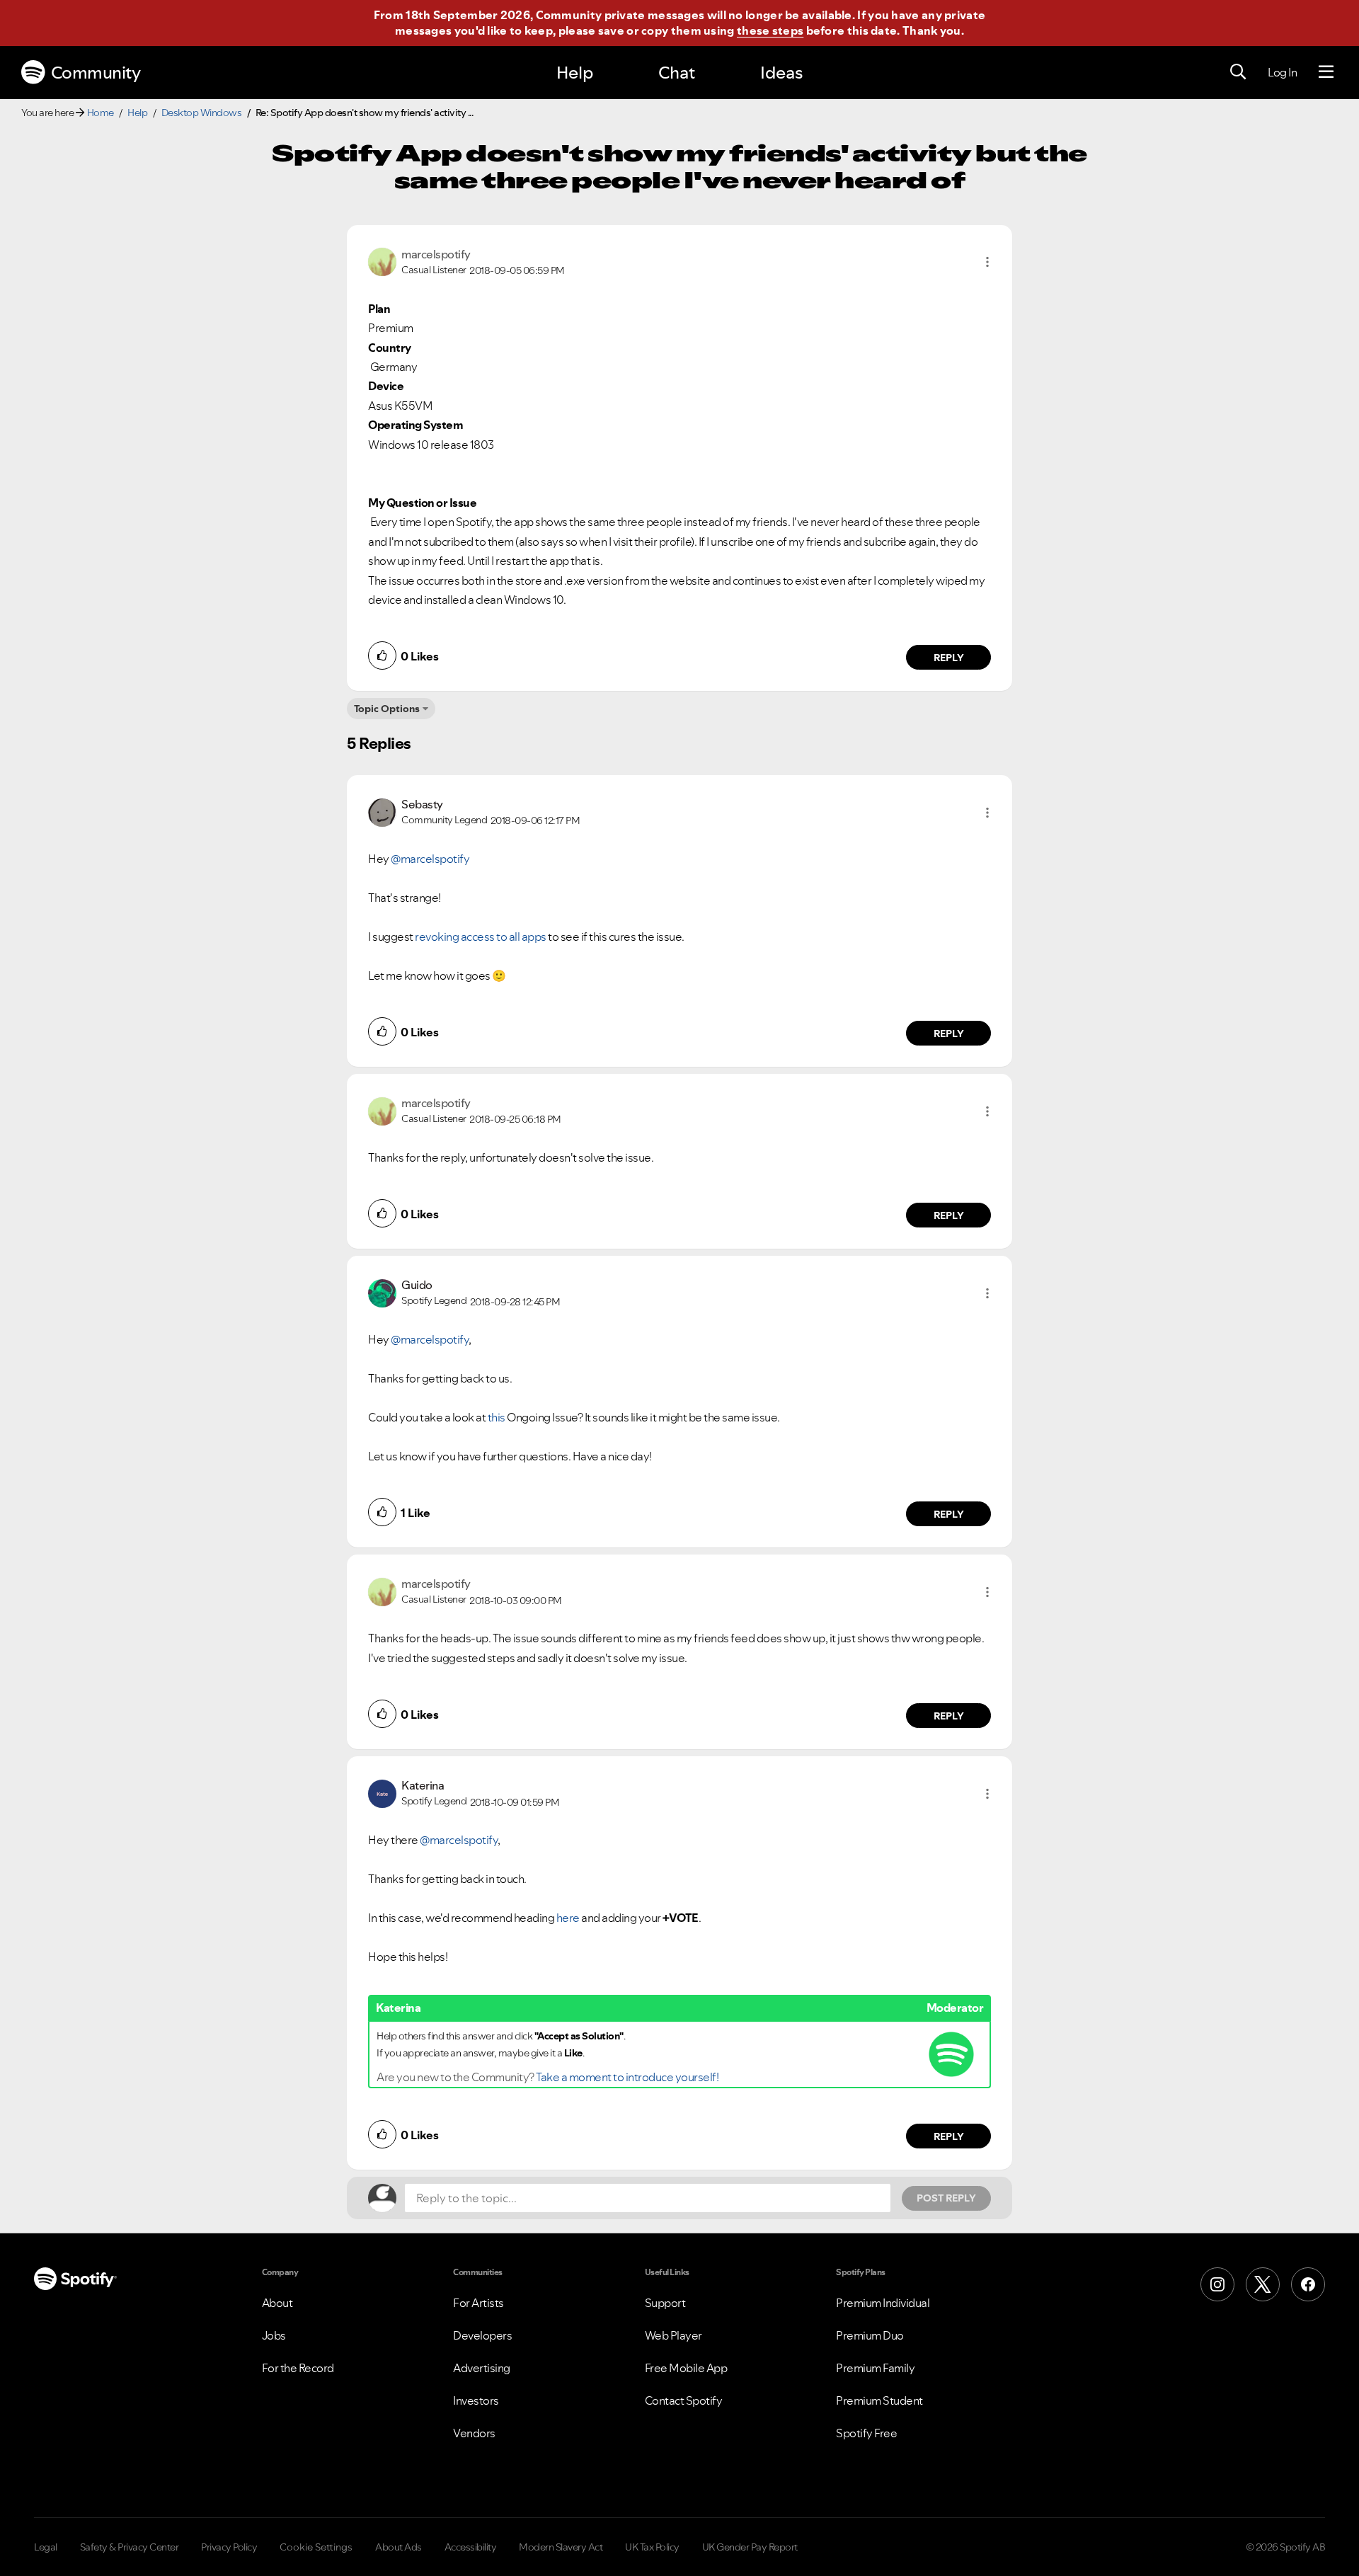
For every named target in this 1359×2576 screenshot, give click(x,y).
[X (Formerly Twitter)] (1263, 2284)
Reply (949, 658)
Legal (46, 2547)
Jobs (274, 2335)
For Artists (478, 2303)
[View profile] (382, 261)
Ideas (781, 73)
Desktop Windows (202, 113)
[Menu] (1326, 72)
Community (96, 73)
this (497, 1417)
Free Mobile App (686, 2368)
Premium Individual (883, 2303)
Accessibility (471, 2547)
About (277, 2303)
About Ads (398, 2547)
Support (665, 2303)
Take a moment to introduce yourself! (627, 2077)
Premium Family (875, 2368)
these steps (770, 30)
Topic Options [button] (387, 709)
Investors (476, 2400)
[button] (987, 262)
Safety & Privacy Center (130, 2547)
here (568, 1918)
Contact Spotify (684, 2400)
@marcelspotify (430, 859)
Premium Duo (870, 2335)
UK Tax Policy (652, 2547)
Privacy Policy (229, 2547)
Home (101, 113)
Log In (1282, 72)
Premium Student (879, 2400)
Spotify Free (866, 2433)
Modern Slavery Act (561, 2547)
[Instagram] (1217, 2284)
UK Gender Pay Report (750, 2547)
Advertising (482, 2368)
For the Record (298, 2368)
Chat (677, 73)
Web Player (673, 2335)
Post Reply (946, 2198)
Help (575, 73)
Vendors (474, 2433)
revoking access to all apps (481, 937)
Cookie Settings (316, 2547)
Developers (482, 2335)
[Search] (1238, 72)
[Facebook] (1308, 2284)
